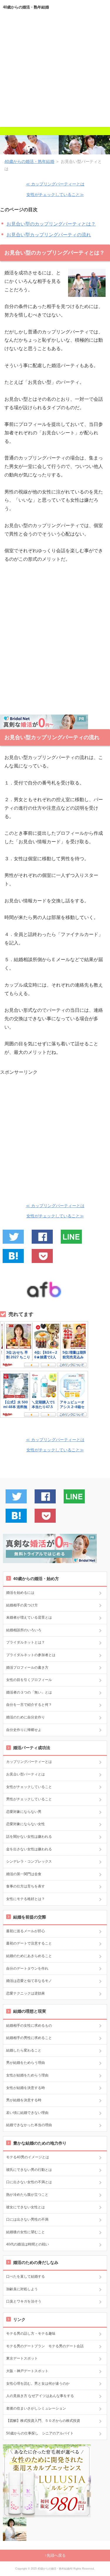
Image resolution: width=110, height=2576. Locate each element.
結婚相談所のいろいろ (24, 1630)
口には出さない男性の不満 (27, 2219)
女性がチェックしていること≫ (55, 195)
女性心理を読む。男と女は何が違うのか (38, 2384)
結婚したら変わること (24, 2050)
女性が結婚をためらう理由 (27, 2075)
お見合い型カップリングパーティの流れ (49, 235)
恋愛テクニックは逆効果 (26, 1993)
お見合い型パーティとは (26, 1774)
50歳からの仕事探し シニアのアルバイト (40, 2433)
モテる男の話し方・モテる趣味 (31, 2334)
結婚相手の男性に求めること (29, 2038)
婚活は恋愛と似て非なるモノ (29, 1981)
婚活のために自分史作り (26, 1717)
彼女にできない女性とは (26, 2207)
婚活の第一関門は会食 (24, 1874)
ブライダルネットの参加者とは (31, 1655)
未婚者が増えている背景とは (29, 1617)
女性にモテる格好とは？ (26, 1899)
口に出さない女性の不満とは (29, 2182)
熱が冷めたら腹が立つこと (27, 2195)
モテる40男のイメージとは (28, 2157)
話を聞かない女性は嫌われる (29, 1837)
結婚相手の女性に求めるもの (29, 2026)
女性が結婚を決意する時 (26, 2088)
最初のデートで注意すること (29, 1943)
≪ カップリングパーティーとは (55, 184)
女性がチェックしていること (29, 1787)
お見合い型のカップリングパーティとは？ (51, 224)
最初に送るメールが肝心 (26, 1931)
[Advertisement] (55, 72)
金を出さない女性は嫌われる (29, 1849)
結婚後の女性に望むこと (26, 2232)
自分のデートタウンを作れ (27, 1968)
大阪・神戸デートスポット (27, 2371)
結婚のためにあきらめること (29, 1956)
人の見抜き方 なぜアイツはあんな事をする (40, 2396)
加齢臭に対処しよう (22, 2289)
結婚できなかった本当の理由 (29, 2125)
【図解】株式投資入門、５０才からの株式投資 (43, 2421)
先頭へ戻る (56, 2555)
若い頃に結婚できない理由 (27, 2113)
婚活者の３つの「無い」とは (29, 1692)
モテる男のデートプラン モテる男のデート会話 (45, 2346)
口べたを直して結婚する (26, 2276)
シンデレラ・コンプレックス (29, 1861)
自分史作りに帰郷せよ (24, 1730)
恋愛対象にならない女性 (26, 1824)
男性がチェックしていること (29, 1799)
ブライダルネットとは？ (26, 1642)
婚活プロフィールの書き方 (27, 1668)
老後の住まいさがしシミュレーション (36, 2408)
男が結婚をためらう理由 (26, 2063)
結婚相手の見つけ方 (22, 1605)
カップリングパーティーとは (29, 1762)
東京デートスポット (22, 2358)
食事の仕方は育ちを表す (26, 1886)
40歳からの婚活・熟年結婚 (26, 7)
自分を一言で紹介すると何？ (29, 1705)
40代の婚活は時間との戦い (28, 2244)
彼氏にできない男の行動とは (29, 2170)
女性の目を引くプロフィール (29, 1680)
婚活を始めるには (20, 1593)
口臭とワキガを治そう (24, 2301)
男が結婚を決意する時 (24, 2100)
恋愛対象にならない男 (24, 1812)
